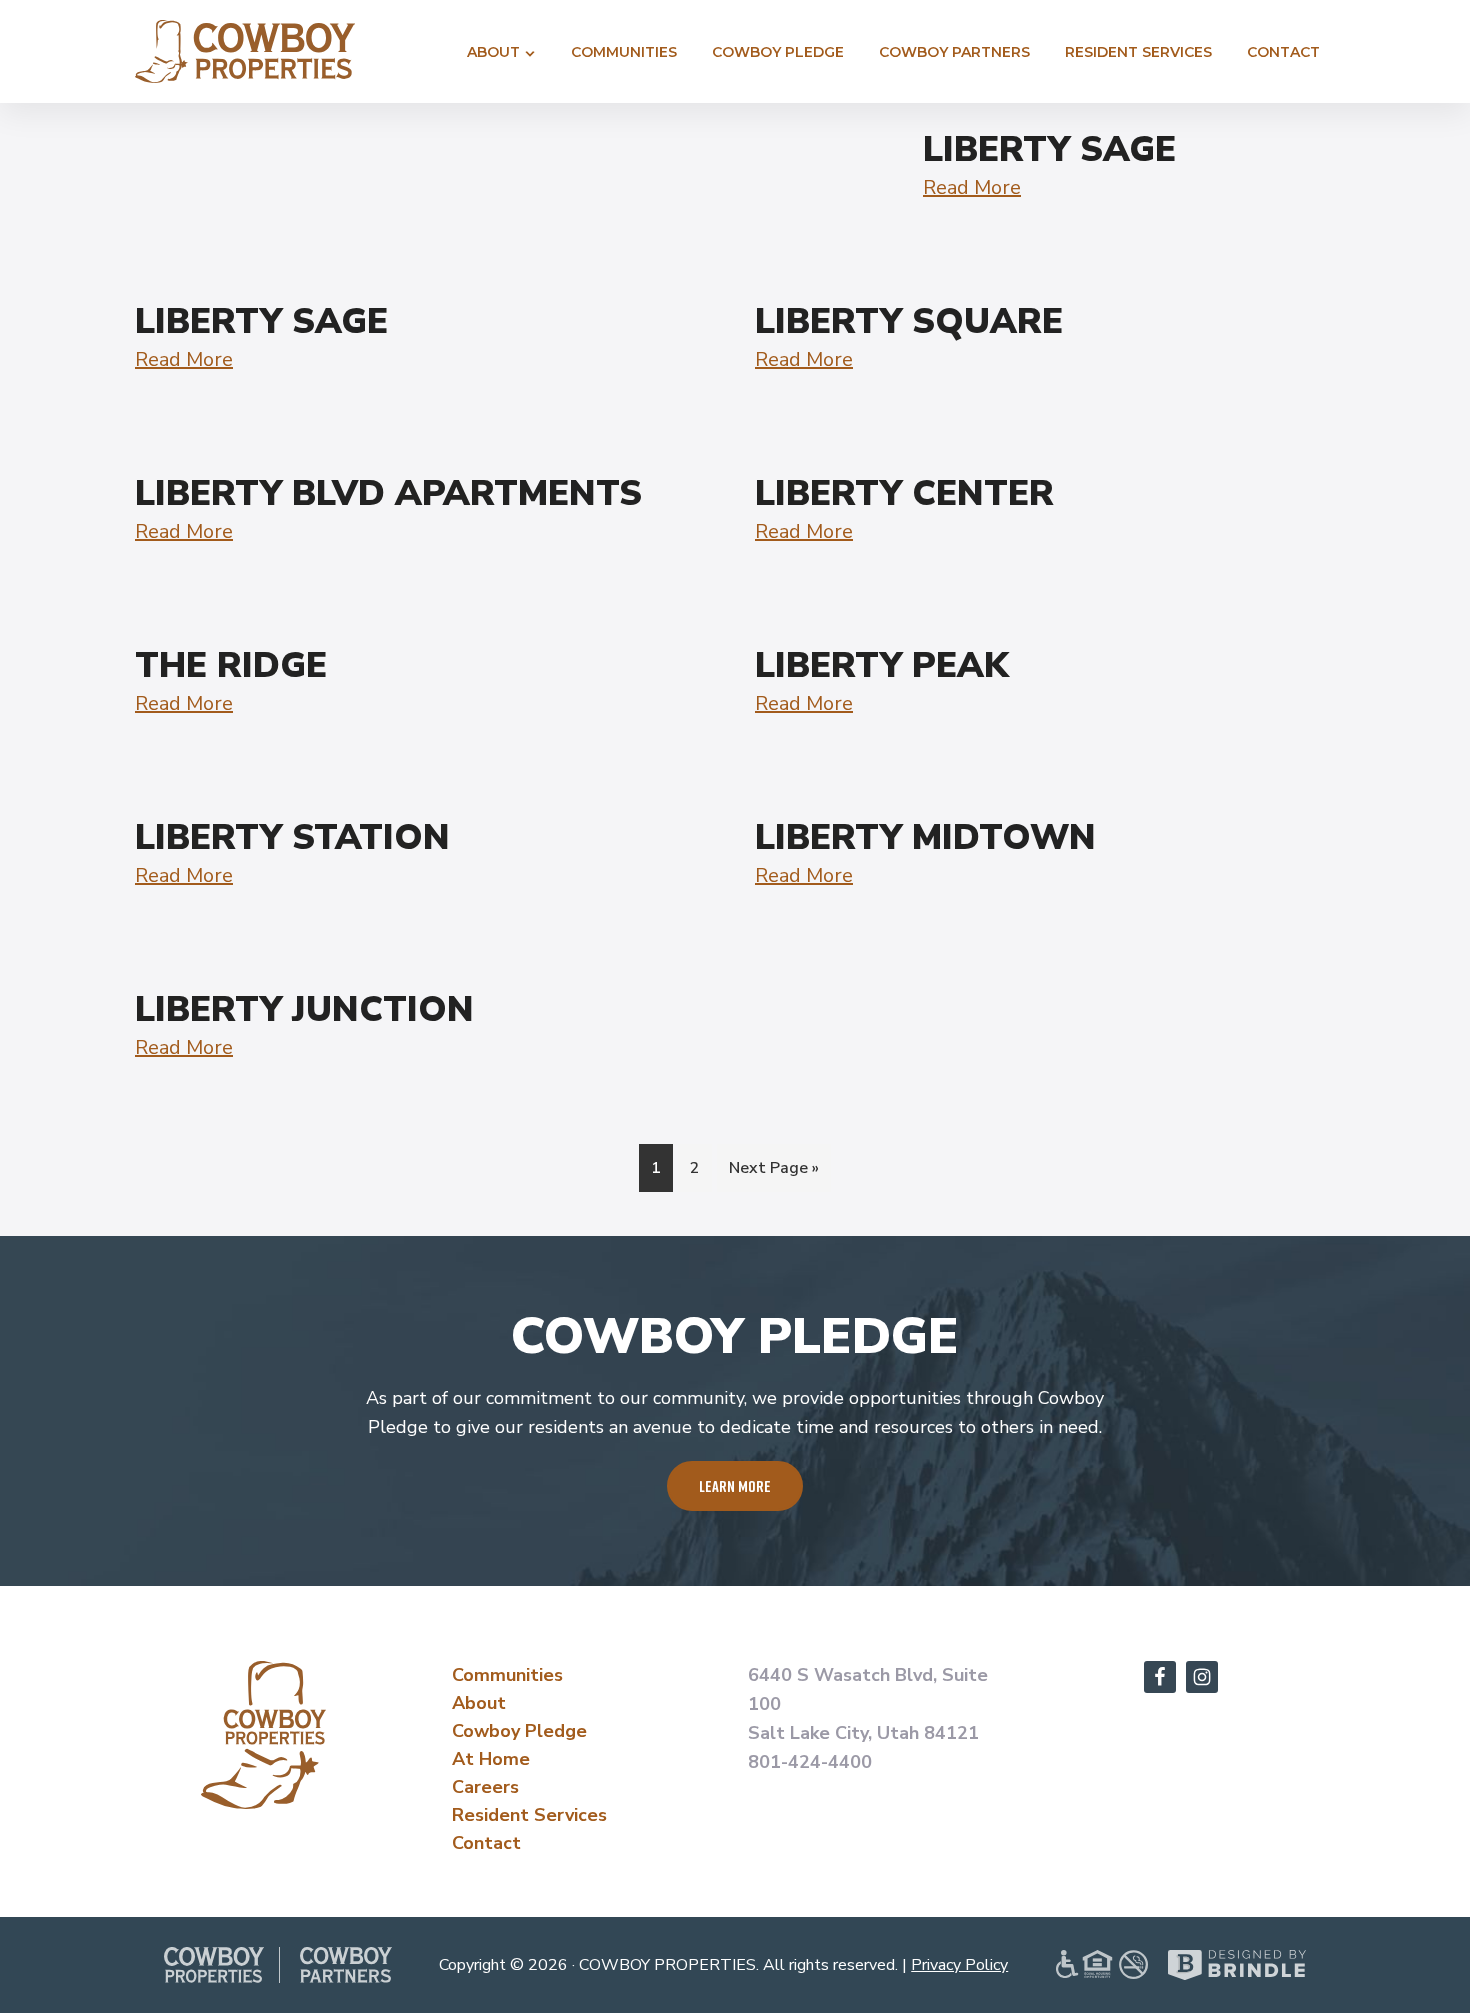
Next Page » (773, 1174)
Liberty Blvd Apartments (388, 493)
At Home (491, 1759)
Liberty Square (909, 321)
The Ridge (231, 665)
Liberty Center (904, 493)
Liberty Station (292, 837)
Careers (485, 1787)
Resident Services (529, 1815)
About (479, 1703)
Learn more (735, 1486)
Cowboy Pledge (519, 1731)
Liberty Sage (261, 321)
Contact (486, 1843)
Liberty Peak (882, 665)
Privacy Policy (959, 1965)
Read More (972, 187)
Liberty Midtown (925, 837)
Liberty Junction (304, 1009)
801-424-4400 (810, 1762)
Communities (507, 1675)
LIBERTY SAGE (1049, 149)
